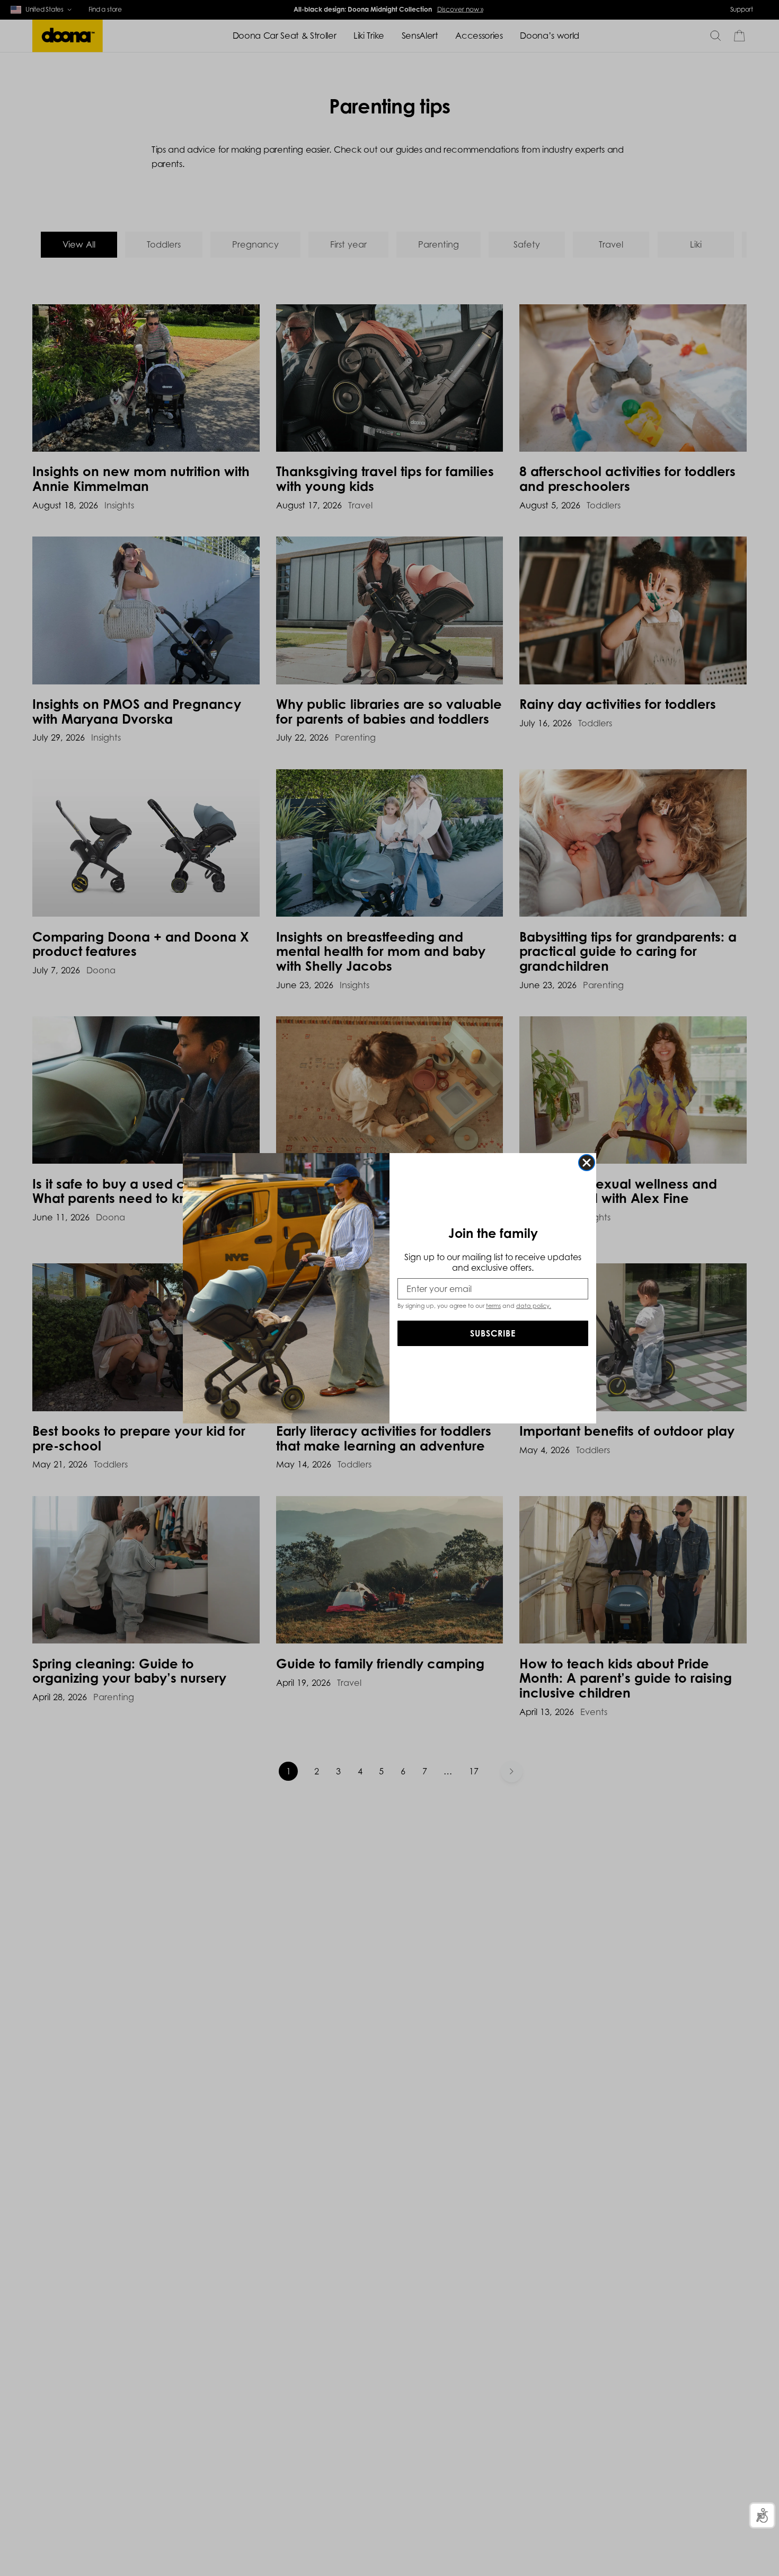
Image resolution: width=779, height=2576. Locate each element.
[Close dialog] (587, 1163)
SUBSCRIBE (493, 1333)
